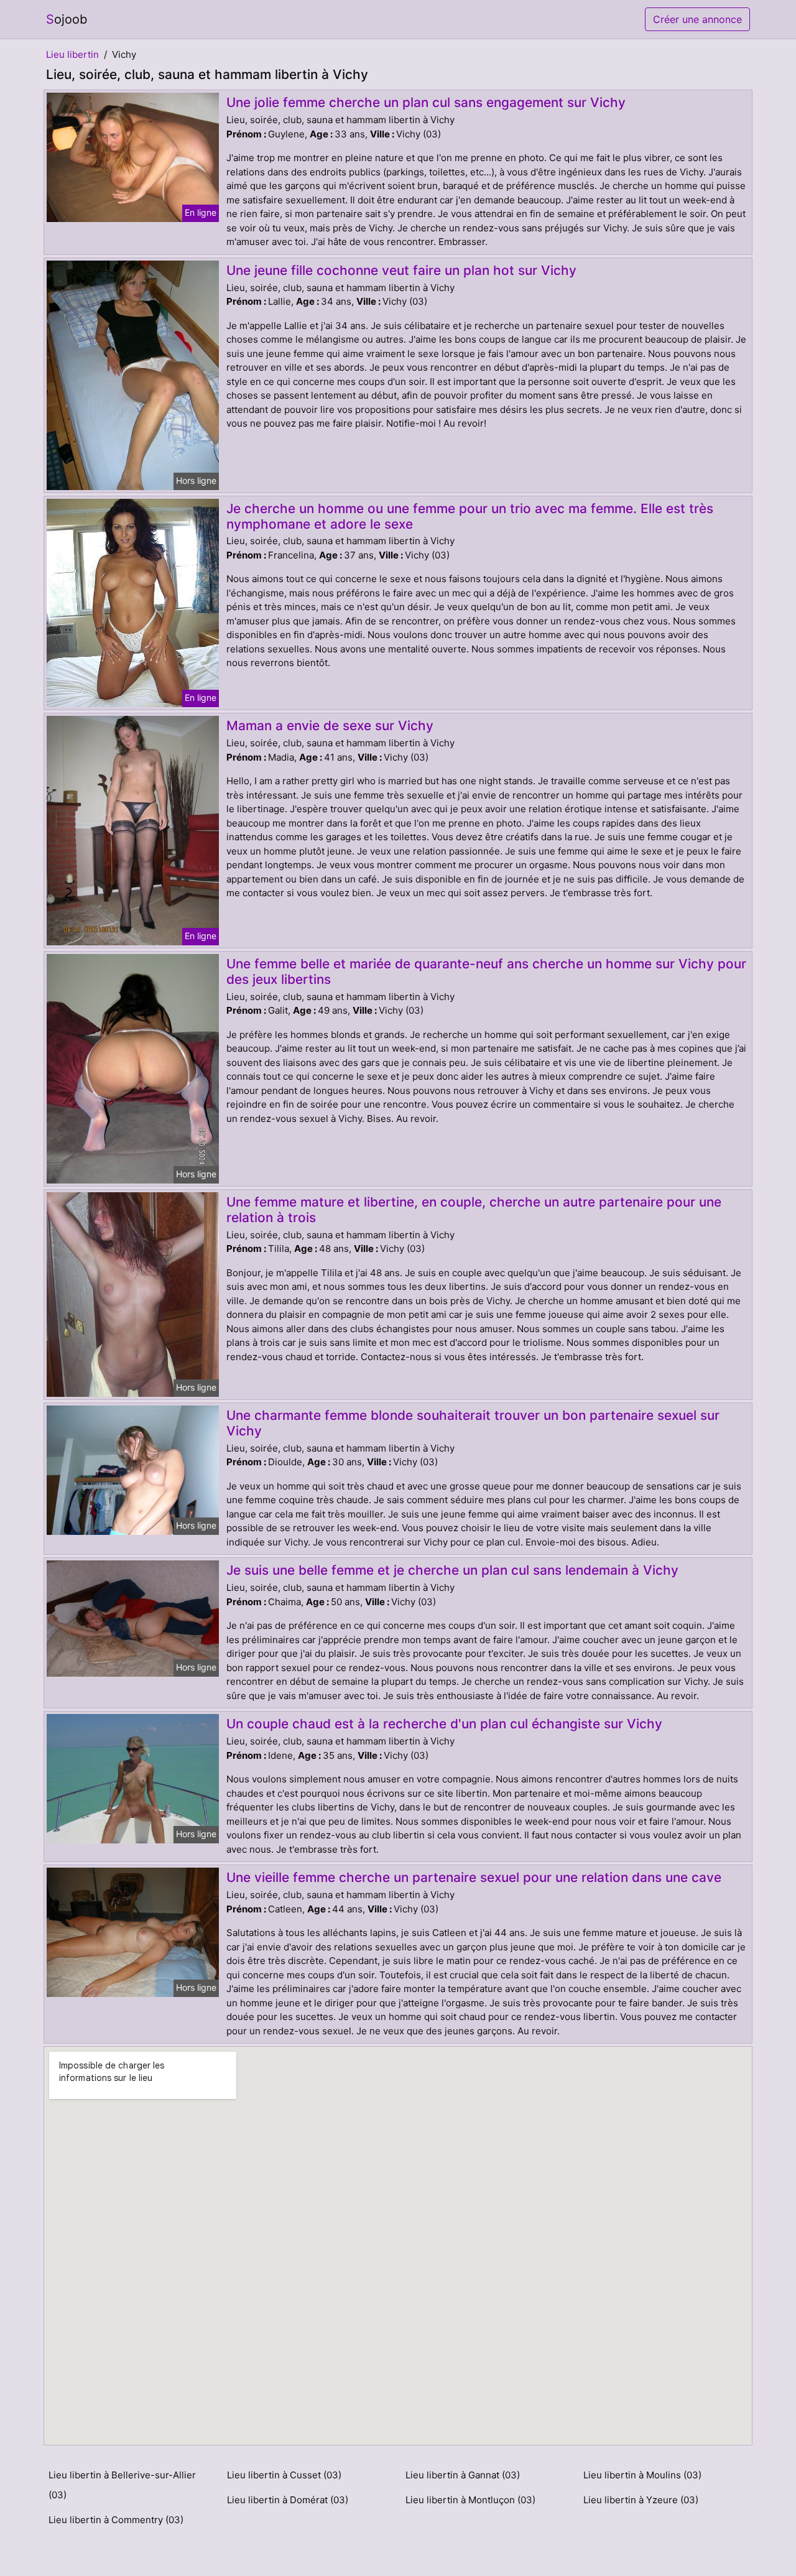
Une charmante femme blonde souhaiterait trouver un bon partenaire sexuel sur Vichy (473, 1423)
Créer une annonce (697, 19)
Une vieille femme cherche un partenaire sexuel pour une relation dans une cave (474, 1877)
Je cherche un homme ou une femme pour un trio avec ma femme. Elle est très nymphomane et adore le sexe (470, 516)
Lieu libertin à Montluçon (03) (470, 2500)
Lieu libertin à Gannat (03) (463, 2475)
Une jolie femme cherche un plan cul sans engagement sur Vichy (426, 102)
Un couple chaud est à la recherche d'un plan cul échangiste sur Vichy (444, 1724)
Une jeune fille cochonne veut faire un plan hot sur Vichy (401, 270)
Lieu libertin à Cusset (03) (284, 2475)
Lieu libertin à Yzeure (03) (641, 2500)
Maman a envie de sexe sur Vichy (330, 725)
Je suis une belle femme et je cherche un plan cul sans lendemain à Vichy (452, 1570)
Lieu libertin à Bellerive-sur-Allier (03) (122, 2485)
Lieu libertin (72, 54)
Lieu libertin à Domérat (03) (288, 2500)
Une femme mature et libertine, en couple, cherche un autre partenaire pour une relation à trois (474, 1210)
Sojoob (67, 19)
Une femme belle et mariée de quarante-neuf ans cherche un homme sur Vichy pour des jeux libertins (486, 971)
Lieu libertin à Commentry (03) (116, 2520)
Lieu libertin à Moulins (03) (642, 2475)
